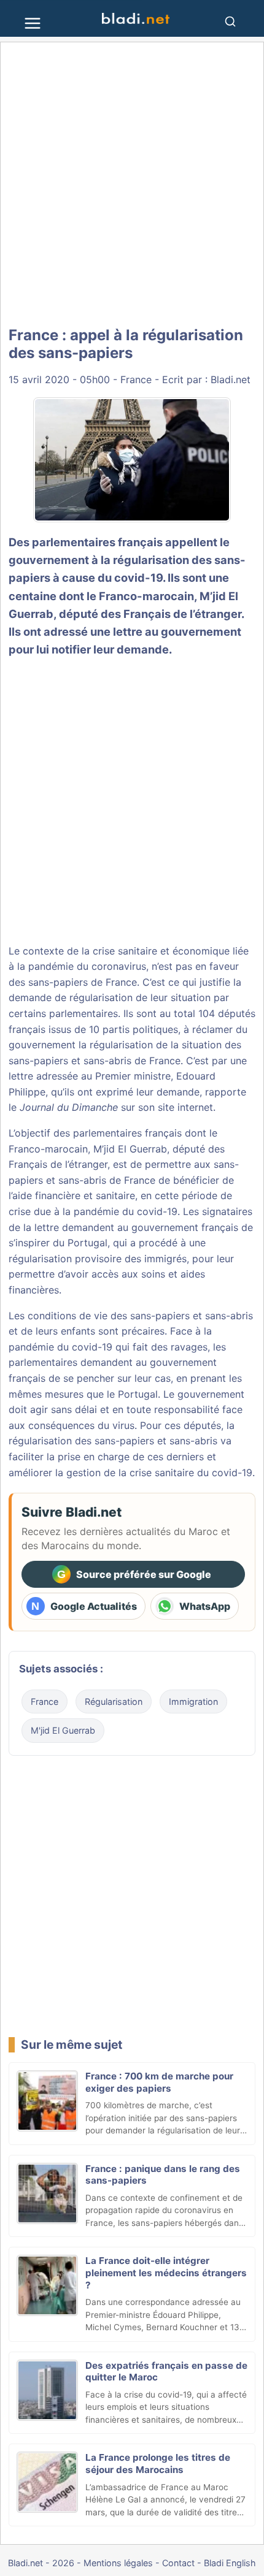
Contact (178, 2563)
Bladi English (230, 2563)
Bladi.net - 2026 (41, 2563)
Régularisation (114, 1701)
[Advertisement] (132, 185)
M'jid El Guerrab (63, 1730)
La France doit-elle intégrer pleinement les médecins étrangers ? (166, 2273)
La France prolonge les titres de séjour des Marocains (158, 2464)
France (136, 379)
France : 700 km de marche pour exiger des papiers (159, 2082)
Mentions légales (118, 2563)
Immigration (193, 1701)
